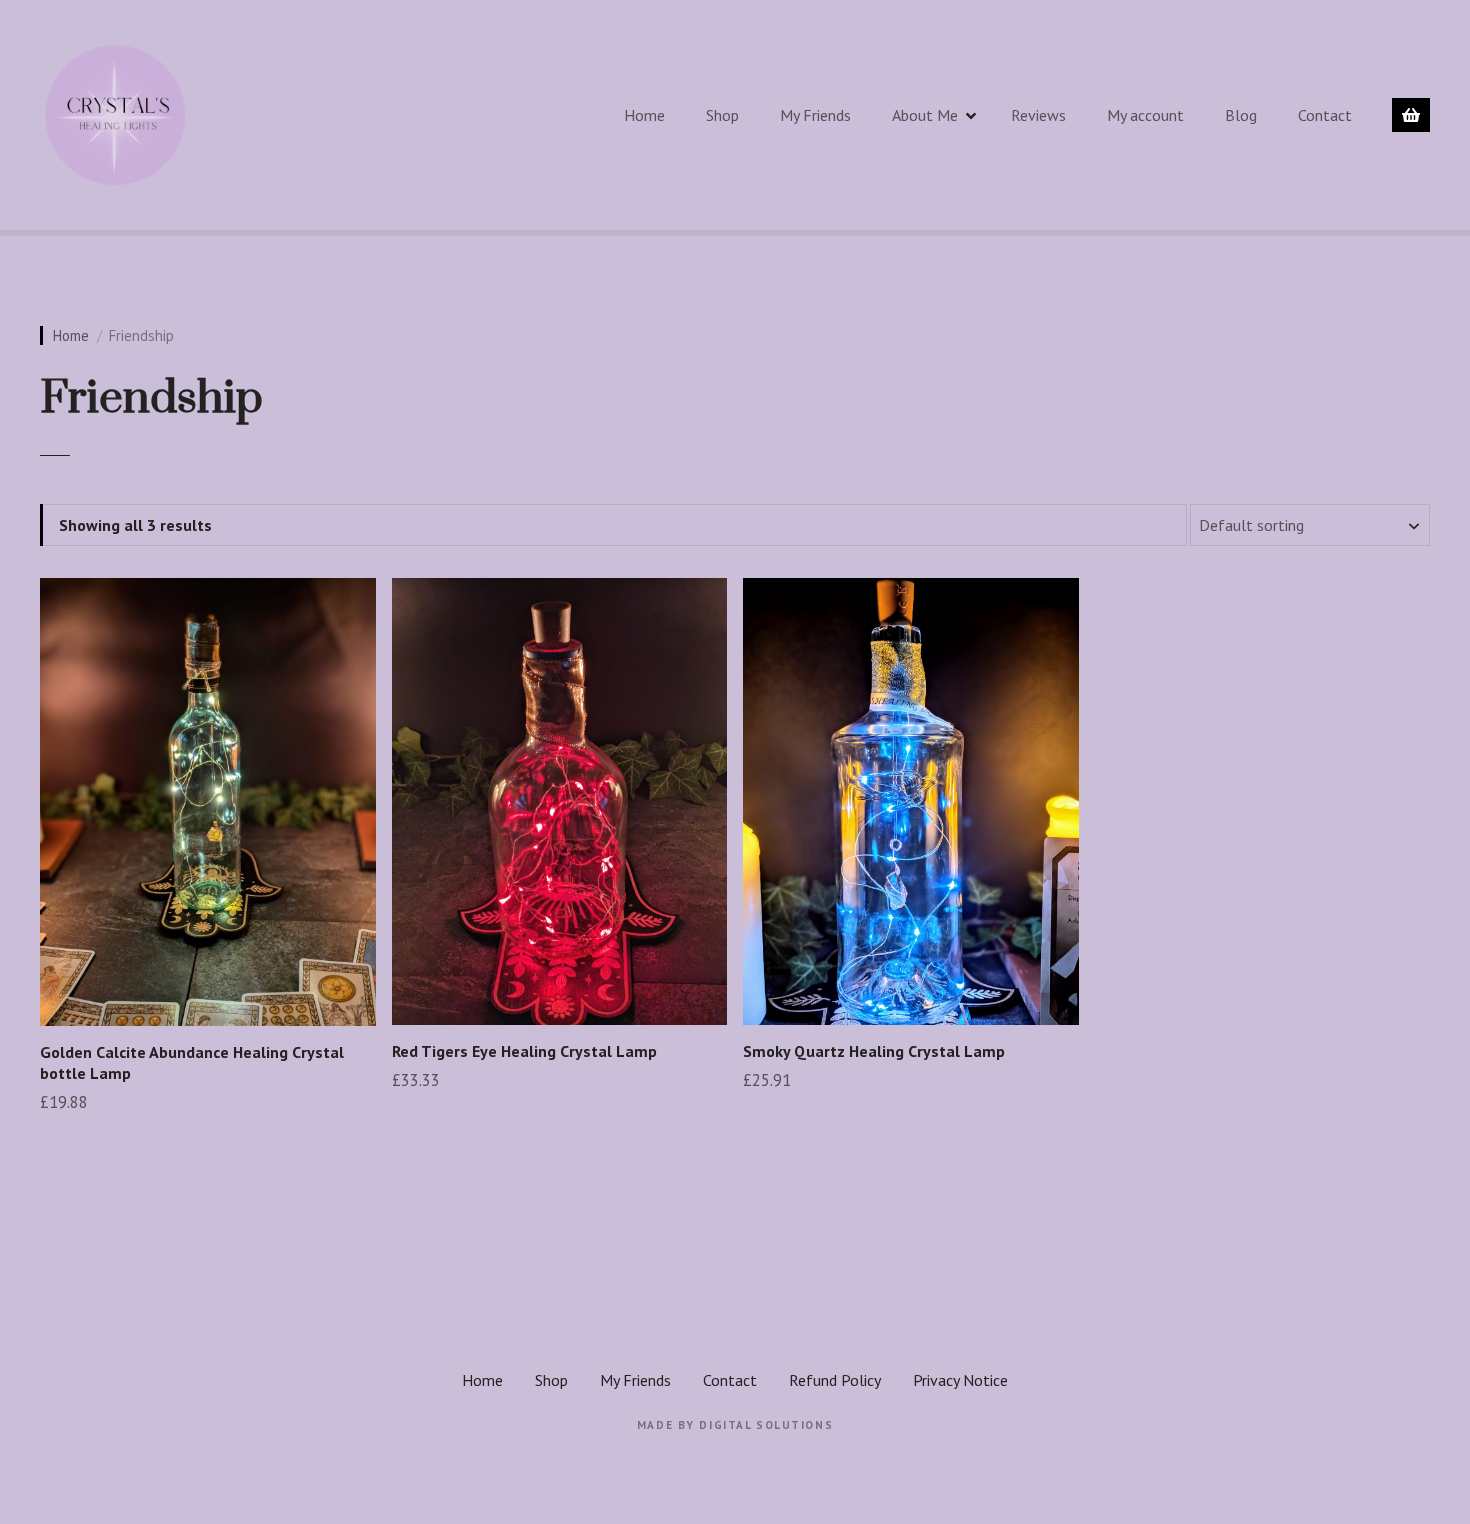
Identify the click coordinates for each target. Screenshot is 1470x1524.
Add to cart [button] (208, 1152)
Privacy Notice (960, 1380)
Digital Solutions (766, 1425)
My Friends (815, 115)
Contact (1325, 115)
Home (644, 115)
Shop (722, 115)
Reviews (1038, 115)
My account (1145, 115)
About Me (925, 115)
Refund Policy (835, 1380)
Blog (1241, 115)
